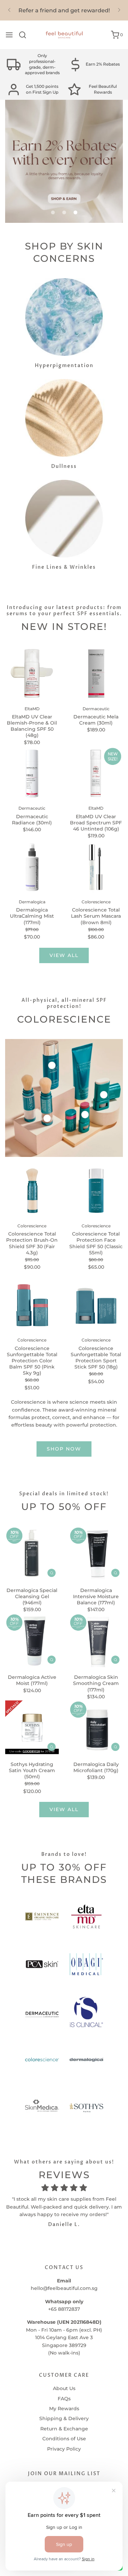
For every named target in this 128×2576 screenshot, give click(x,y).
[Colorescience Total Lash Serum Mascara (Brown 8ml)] (96, 867)
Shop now (64, 1449)
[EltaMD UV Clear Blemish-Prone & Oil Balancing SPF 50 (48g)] (32, 673)
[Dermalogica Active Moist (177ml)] (32, 1641)
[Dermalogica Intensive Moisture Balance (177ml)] (96, 1553)
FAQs (64, 2399)
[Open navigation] (9, 35)
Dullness (64, 466)
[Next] (119, 10)
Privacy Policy (64, 2449)
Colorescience (32, 1226)
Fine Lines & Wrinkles (64, 567)
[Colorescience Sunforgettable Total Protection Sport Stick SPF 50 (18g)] (96, 1305)
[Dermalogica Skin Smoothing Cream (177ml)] (96, 1641)
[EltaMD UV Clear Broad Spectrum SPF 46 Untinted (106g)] (96, 773)
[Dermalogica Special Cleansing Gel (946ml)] (32, 1553)
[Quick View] (52, 1573)
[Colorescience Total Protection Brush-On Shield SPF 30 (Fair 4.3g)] (32, 1191)
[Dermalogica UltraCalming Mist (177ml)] (32, 867)
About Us (64, 2388)
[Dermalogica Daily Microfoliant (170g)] (96, 1727)
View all (64, 955)
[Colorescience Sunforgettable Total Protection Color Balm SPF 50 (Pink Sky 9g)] (32, 1305)
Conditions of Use (64, 2439)
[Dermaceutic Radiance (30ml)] (32, 773)
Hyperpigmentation (64, 366)
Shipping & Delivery (64, 2418)
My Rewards (64, 2409)
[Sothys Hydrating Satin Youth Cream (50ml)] (32, 1727)
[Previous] (9, 10)
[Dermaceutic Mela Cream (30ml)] (96, 673)
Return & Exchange (64, 2429)
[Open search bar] (25, 35)
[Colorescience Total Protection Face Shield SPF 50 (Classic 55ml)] (96, 1191)
